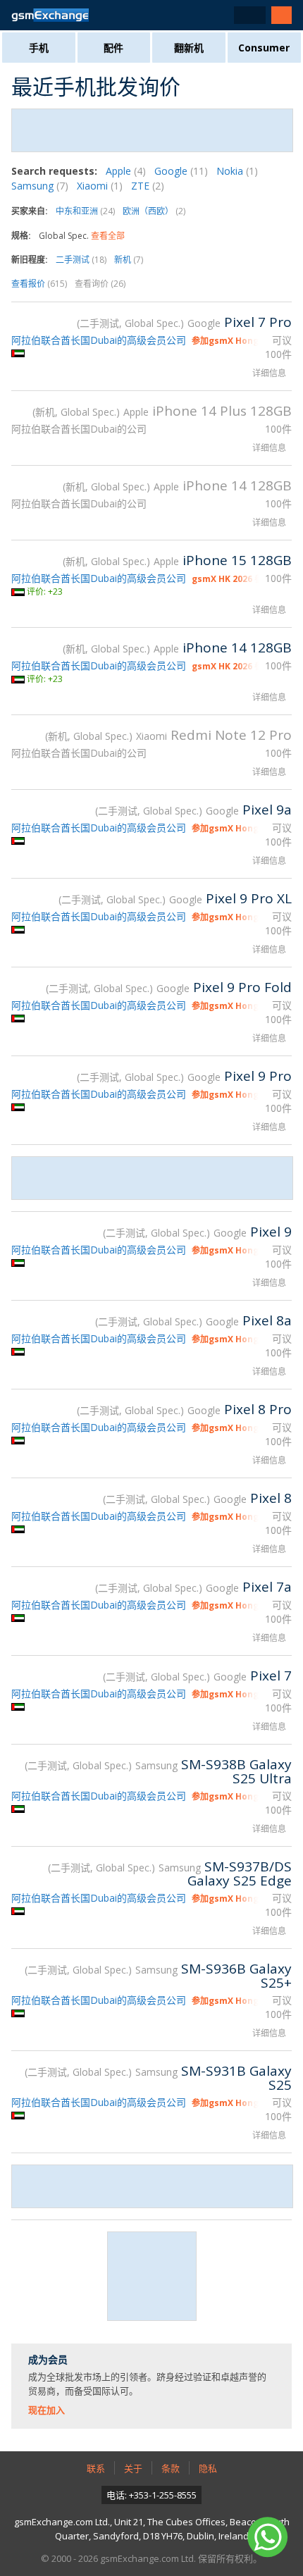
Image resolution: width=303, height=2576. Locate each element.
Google (181, 171)
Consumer (264, 48)
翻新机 (189, 48)
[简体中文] (250, 15)
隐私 (208, 2468)
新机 (129, 260)
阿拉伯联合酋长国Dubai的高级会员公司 (99, 340)
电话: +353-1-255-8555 (151, 2495)
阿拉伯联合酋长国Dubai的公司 (79, 429)
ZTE (148, 186)
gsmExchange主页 (50, 15)
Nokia (237, 171)
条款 (171, 2468)
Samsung (40, 186)
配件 (113, 48)
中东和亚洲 (85, 211)
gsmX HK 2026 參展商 (236, 579)
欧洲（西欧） (154, 211)
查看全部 (108, 236)
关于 (133, 2468)
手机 (39, 48)
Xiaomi (100, 186)
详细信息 (269, 373)
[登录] (282, 15)
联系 (96, 2468)
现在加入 (47, 2410)
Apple (126, 171)
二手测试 (81, 260)
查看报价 (39, 284)
